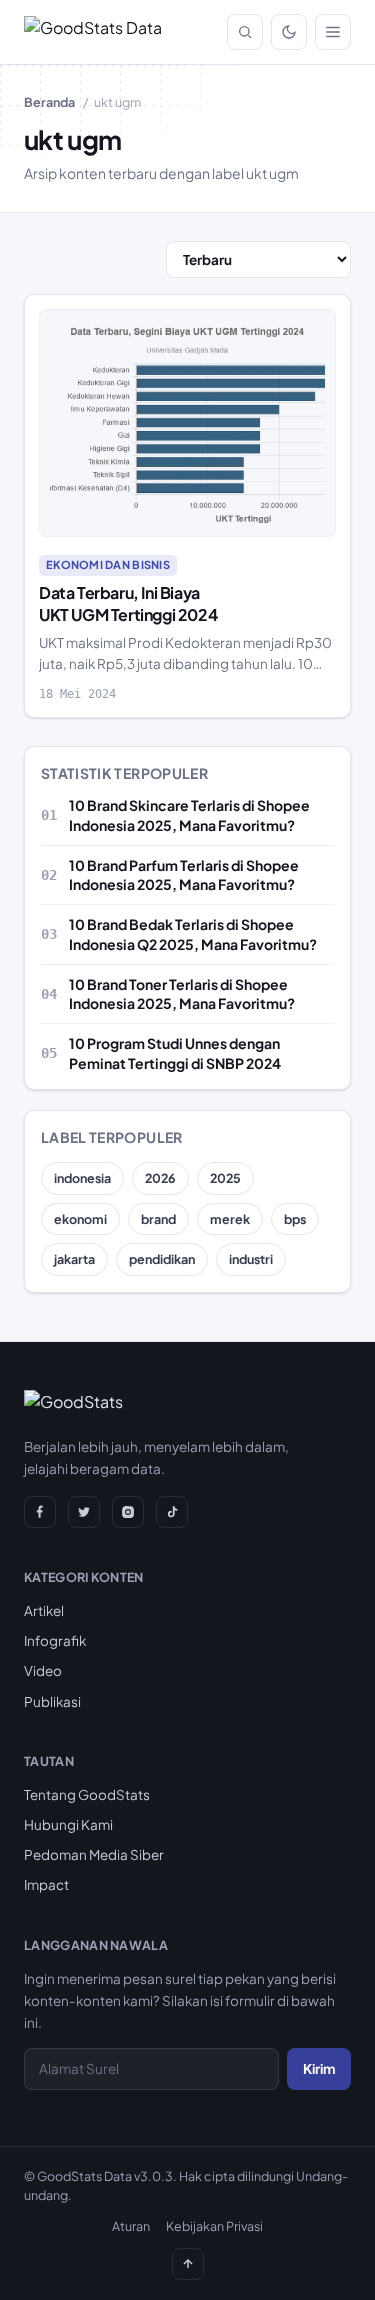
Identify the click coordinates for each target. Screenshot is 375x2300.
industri (251, 1259)
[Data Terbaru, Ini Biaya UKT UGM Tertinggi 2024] (187, 423)
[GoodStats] (73, 1406)
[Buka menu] (333, 32)
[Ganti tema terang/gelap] (289, 32)
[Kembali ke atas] (188, 2264)
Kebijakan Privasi (214, 2226)
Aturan (131, 2226)
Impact (46, 1884)
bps (295, 1219)
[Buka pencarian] (245, 32)
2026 (160, 1178)
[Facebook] (40, 1512)
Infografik (55, 1640)
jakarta (74, 1259)
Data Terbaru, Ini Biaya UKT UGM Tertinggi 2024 (128, 603)
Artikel (44, 1610)
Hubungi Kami (68, 1824)
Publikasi (52, 1701)
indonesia (82, 1178)
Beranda (49, 102)
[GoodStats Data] (93, 32)
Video (43, 1670)
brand (158, 1219)
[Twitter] (84, 1512)
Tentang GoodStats (87, 1794)
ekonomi (80, 1219)
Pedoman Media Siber (94, 1854)
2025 (225, 1178)
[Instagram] (128, 1512)
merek (230, 1219)
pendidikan (162, 1259)
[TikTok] (172, 1512)
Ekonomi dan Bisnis (108, 564)
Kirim (319, 2068)
